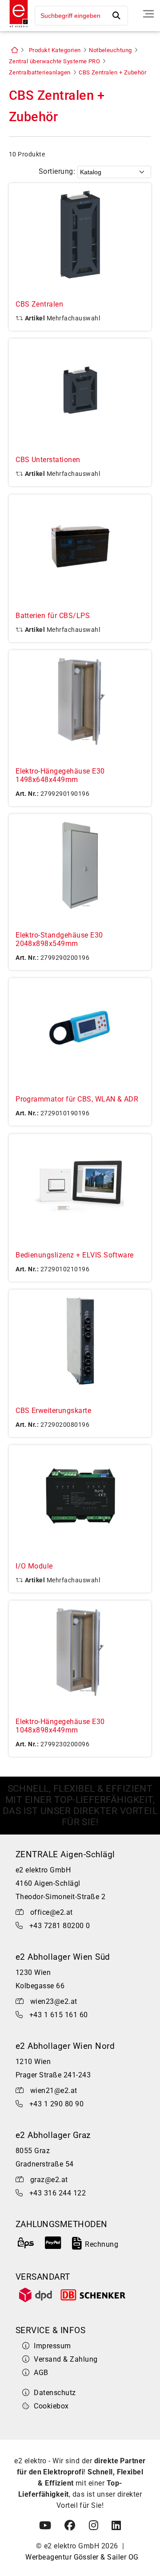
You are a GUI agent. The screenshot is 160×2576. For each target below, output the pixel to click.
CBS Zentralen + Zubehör (112, 72)
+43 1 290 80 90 (56, 2104)
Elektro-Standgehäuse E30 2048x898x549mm (59, 939)
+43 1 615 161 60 (59, 2015)
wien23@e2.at (54, 2001)
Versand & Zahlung (66, 2359)
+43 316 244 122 (58, 2193)
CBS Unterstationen (48, 460)
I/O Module (34, 1566)
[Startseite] (16, 28)
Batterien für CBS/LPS (53, 616)
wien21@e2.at (54, 2091)
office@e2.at (52, 1912)
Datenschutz (55, 2393)
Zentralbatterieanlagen (40, 72)
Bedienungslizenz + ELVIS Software (75, 1255)
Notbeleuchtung (110, 50)
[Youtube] (45, 2526)
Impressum (52, 2346)
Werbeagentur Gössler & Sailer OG (82, 2557)
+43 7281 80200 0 (60, 1926)
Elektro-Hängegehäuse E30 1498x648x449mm (60, 775)
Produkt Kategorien (55, 50)
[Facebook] (70, 2526)
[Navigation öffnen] (148, 14)
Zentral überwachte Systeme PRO (54, 61)
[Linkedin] (116, 2526)
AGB (41, 2373)
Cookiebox (51, 2406)
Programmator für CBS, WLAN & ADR (77, 1099)
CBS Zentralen (39, 304)
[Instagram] (94, 2526)
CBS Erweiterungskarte (53, 1411)
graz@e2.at (49, 2180)
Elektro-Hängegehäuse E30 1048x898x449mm (60, 1726)
